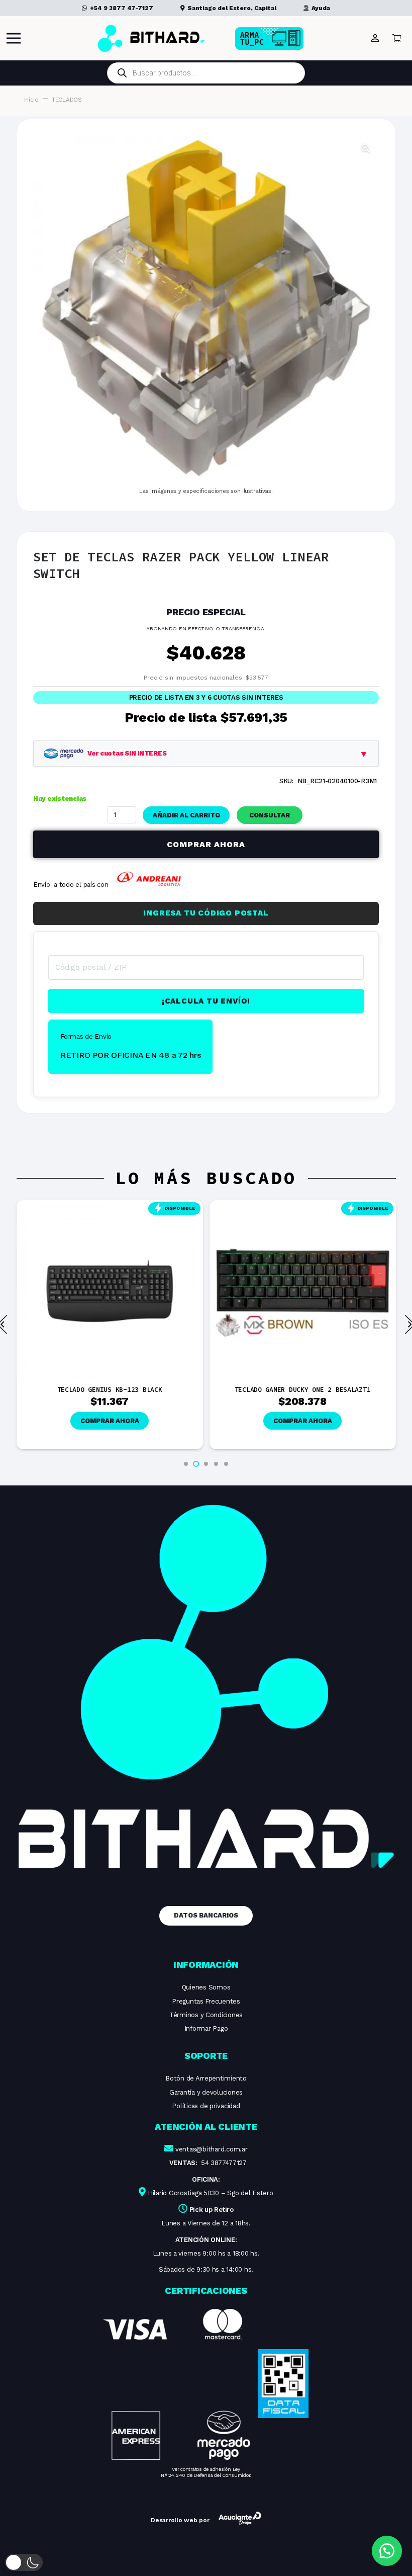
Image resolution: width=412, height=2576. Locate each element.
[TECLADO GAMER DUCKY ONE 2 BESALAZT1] (110, 1210)
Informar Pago (206, 2028)
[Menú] (14, 38)
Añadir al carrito (186, 815)
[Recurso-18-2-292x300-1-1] (177, 2384)
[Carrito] (397, 38)
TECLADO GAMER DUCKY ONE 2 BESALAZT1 (110, 1390)
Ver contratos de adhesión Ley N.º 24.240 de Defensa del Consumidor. (206, 2472)
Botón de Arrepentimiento (206, 2078)
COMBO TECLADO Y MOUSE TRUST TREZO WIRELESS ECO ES (302, 1393)
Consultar (270, 815)
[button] (366, 148)
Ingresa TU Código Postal (206, 913)
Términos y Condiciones (206, 2015)
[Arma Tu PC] (285, 38)
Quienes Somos (206, 1987)
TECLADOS (67, 100)
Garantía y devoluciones (206, 2092)
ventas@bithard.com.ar (212, 2149)
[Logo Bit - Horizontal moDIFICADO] (151, 38)
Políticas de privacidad (206, 2106)
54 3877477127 (224, 2163)
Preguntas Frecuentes (206, 2001)
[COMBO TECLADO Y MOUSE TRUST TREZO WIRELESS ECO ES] (303, 1210)
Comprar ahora (206, 844)
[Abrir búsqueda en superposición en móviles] (206, 73)
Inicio (31, 100)
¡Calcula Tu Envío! (206, 1001)
